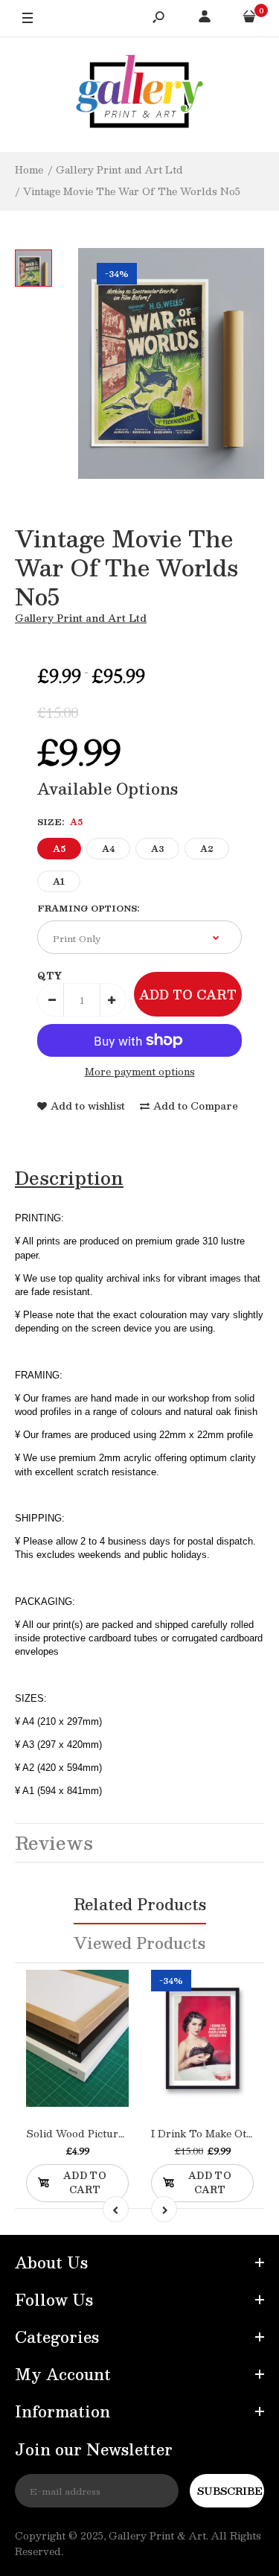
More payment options (140, 1072)
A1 (59, 881)
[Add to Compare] (93, 2055)
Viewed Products (139, 1943)
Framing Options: (88, 908)
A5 (59, 849)
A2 (207, 849)
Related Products (140, 1904)
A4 (108, 849)
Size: (60, 822)
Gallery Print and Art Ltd (81, 618)
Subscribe (230, 2491)
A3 (157, 849)
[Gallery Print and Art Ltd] (140, 94)
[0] (249, 19)
